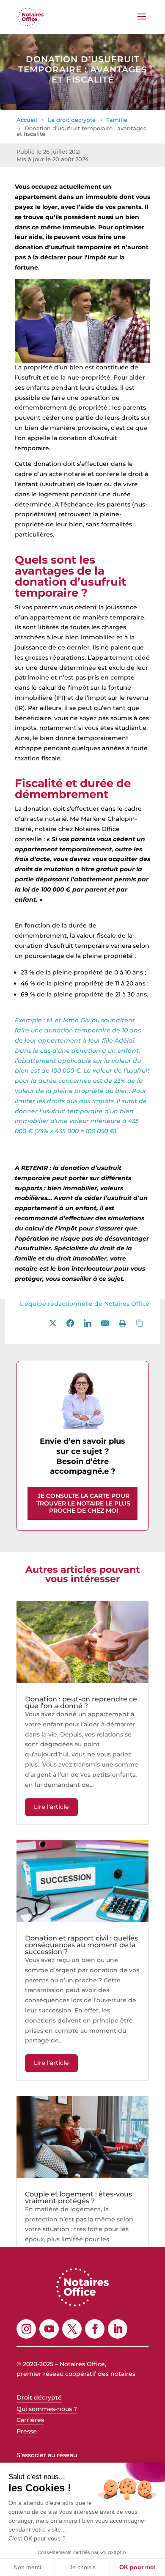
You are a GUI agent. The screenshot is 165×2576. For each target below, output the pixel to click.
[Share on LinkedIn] (88, 1323)
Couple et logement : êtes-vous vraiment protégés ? (78, 2197)
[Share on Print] (122, 1323)
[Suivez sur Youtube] (49, 2328)
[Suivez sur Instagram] (26, 2328)
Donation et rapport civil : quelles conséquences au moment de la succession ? (81, 1944)
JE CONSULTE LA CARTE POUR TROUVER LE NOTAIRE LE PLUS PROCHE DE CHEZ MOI (83, 1503)
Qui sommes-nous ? (47, 2408)
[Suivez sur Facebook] (95, 2328)
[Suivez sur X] (72, 2328)
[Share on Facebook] (70, 1323)
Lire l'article (51, 1806)
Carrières (30, 2419)
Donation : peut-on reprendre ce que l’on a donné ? (81, 1702)
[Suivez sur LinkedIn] (118, 2328)
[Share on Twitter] (53, 1323)
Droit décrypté (39, 2397)
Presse (27, 2430)
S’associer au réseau (47, 2454)
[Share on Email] (105, 1323)
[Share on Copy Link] (140, 1323)
